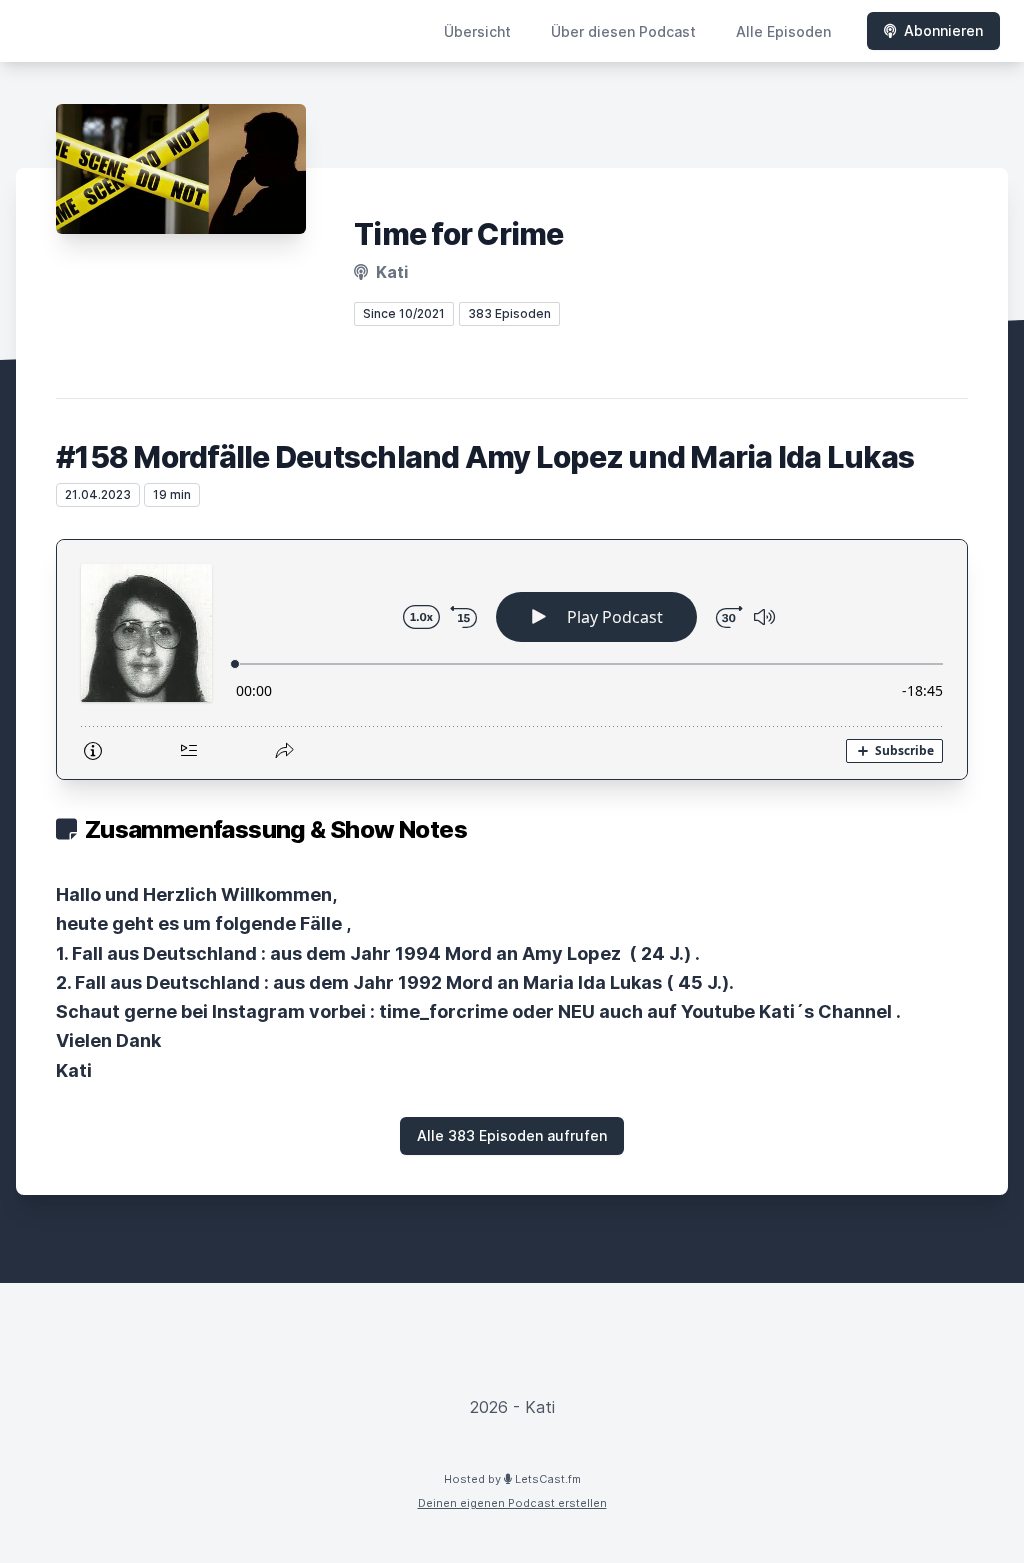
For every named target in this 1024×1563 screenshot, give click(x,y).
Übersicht (477, 31)
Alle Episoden (783, 31)
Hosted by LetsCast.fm (512, 1479)
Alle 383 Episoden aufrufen (512, 1135)
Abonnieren (943, 30)
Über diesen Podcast (623, 31)
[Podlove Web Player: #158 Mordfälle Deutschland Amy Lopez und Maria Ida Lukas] (512, 659)
